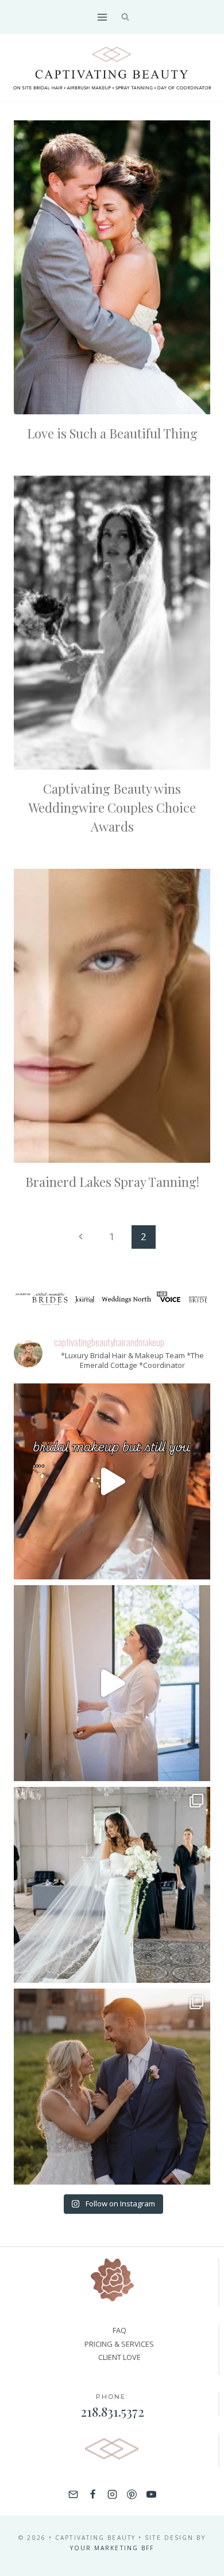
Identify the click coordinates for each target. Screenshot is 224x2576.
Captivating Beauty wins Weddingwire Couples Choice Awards (112, 807)
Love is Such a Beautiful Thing (112, 433)
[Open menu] (102, 17)
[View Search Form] (125, 17)
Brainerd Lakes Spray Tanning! (112, 1182)
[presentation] (112, 267)
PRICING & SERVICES (119, 2344)
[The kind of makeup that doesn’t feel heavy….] (112, 1481)
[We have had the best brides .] (112, 1683)
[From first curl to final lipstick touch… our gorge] (112, 2087)
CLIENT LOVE (119, 2357)
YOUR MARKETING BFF (112, 2548)
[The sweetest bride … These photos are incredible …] (112, 1885)
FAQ (119, 2330)
